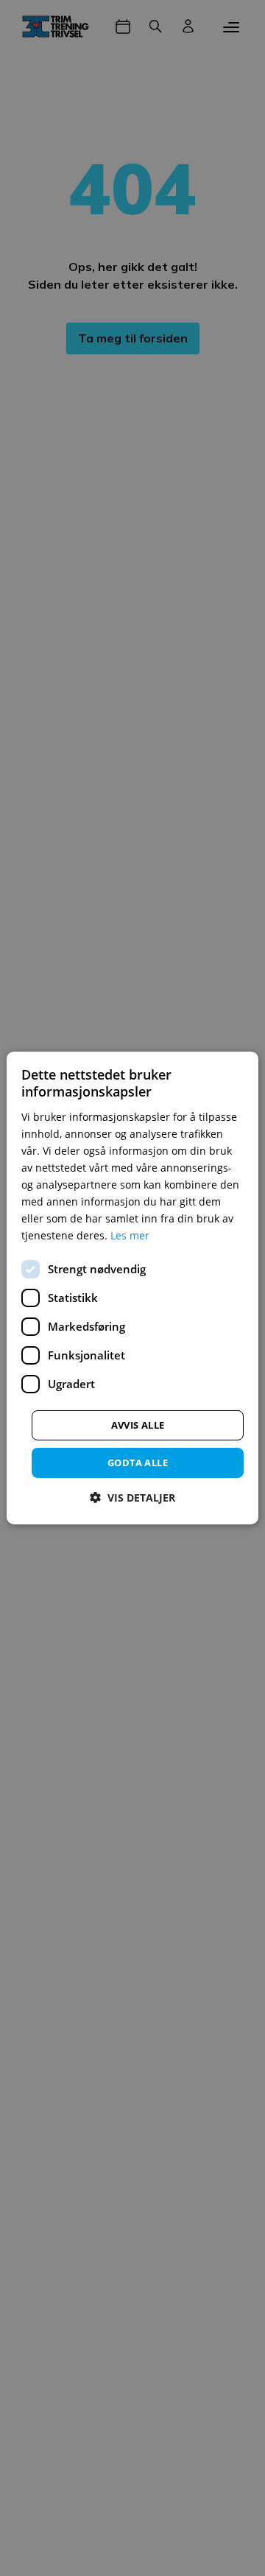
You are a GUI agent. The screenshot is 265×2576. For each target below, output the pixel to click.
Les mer (130, 1235)
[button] (132, 1498)
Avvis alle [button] (138, 1424)
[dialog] (132, 1288)
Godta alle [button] (138, 1462)
